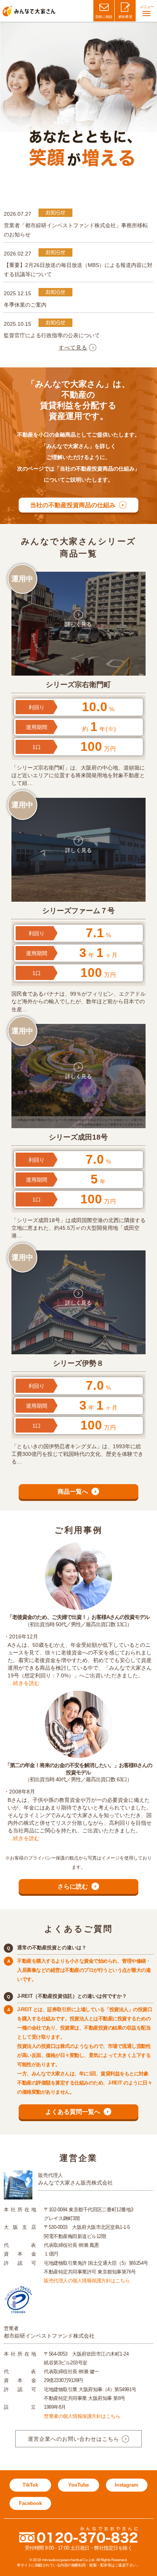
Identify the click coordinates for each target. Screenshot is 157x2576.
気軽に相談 (104, 17)
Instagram (127, 2485)
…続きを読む (24, 1683)
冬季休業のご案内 (25, 305)
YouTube (78, 2485)
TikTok (30, 2485)
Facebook (30, 2503)
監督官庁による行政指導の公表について (52, 335)
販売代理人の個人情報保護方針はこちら (87, 2281)
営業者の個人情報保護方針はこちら (82, 2416)
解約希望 (125, 17)
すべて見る (73, 348)
